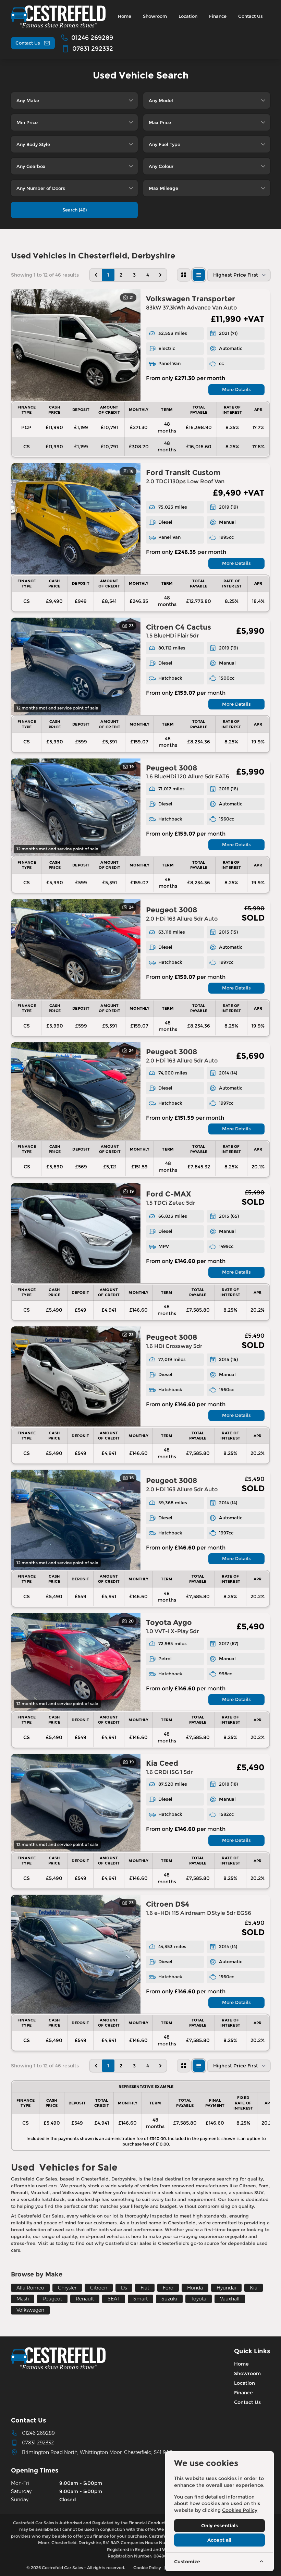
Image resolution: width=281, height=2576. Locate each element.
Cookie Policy (147, 2568)
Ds (124, 2288)
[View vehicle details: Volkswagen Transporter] (76, 345)
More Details (236, 389)
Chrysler (67, 2288)
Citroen (99, 2288)
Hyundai (226, 2288)
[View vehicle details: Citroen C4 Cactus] (76, 666)
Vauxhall (230, 2299)
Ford (168, 2288)
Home (241, 2364)
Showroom (247, 2373)
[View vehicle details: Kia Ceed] (76, 1803)
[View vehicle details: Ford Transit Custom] (76, 519)
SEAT (114, 2299)
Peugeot (52, 2299)
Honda (195, 2288)
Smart (140, 2299)
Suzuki (169, 2299)
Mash (23, 2299)
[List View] (199, 275)
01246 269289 (38, 2433)
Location (245, 2383)
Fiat (145, 2288)
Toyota (199, 2299)
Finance (243, 2393)
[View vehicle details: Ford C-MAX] (76, 1233)
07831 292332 (38, 2443)
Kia (254, 2288)
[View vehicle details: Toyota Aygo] (76, 1662)
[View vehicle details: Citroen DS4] (76, 1954)
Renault (85, 2299)
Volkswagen (30, 2310)
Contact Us (247, 2402)
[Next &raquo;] (160, 275)
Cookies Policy (240, 2510)
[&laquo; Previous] (96, 275)
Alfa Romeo (30, 2288)
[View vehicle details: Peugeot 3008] (76, 807)
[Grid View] (184, 275)
